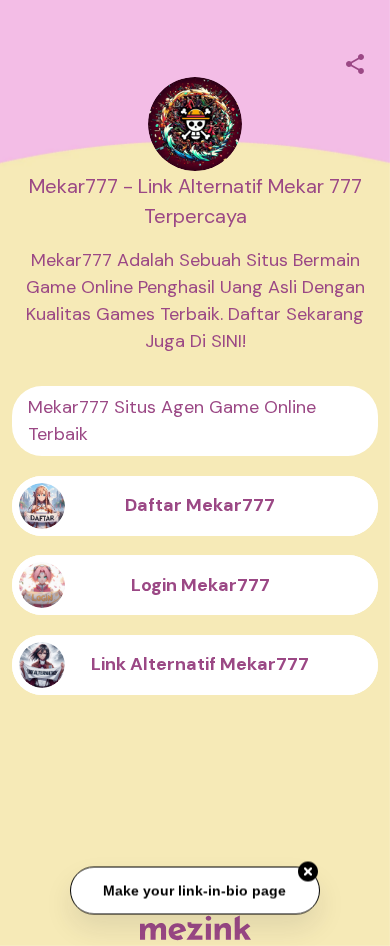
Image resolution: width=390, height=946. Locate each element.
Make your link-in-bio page (195, 890)
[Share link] (355, 61)
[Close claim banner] (308, 872)
